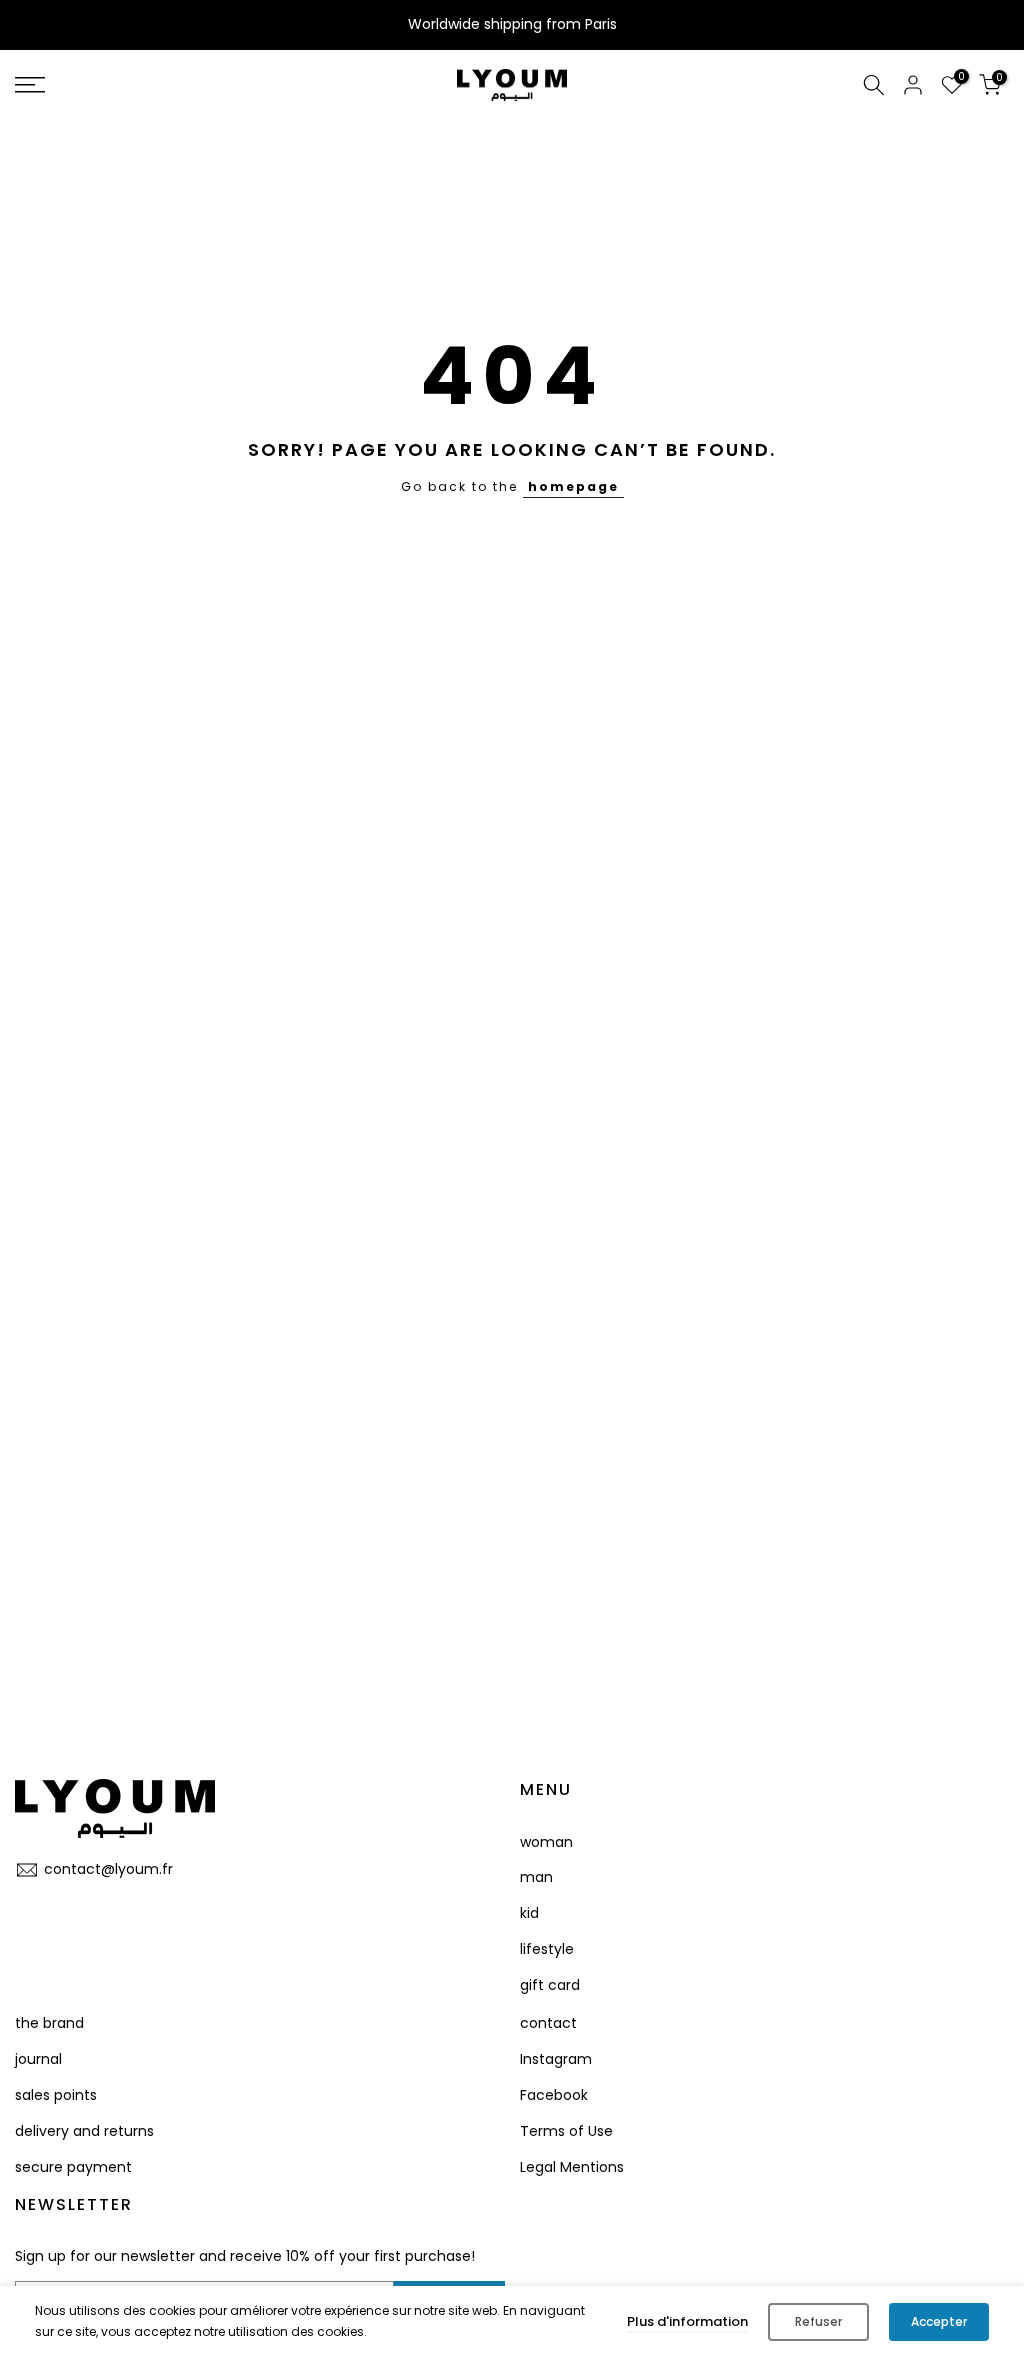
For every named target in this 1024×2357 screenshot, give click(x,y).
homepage (573, 486)
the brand (49, 2023)
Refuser (818, 2321)
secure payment (73, 2167)
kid (529, 1913)
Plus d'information (687, 2321)
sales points (56, 2095)
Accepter (939, 2321)
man (536, 1877)
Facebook (554, 2095)
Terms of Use (566, 2131)
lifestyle (547, 1949)
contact (548, 2023)
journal (38, 2059)
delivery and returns (84, 2131)
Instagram (556, 2059)
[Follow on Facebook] (24, 1914)
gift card (550, 1985)
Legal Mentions (572, 2167)
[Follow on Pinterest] (100, 1914)
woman (546, 1842)
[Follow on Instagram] (62, 1914)
